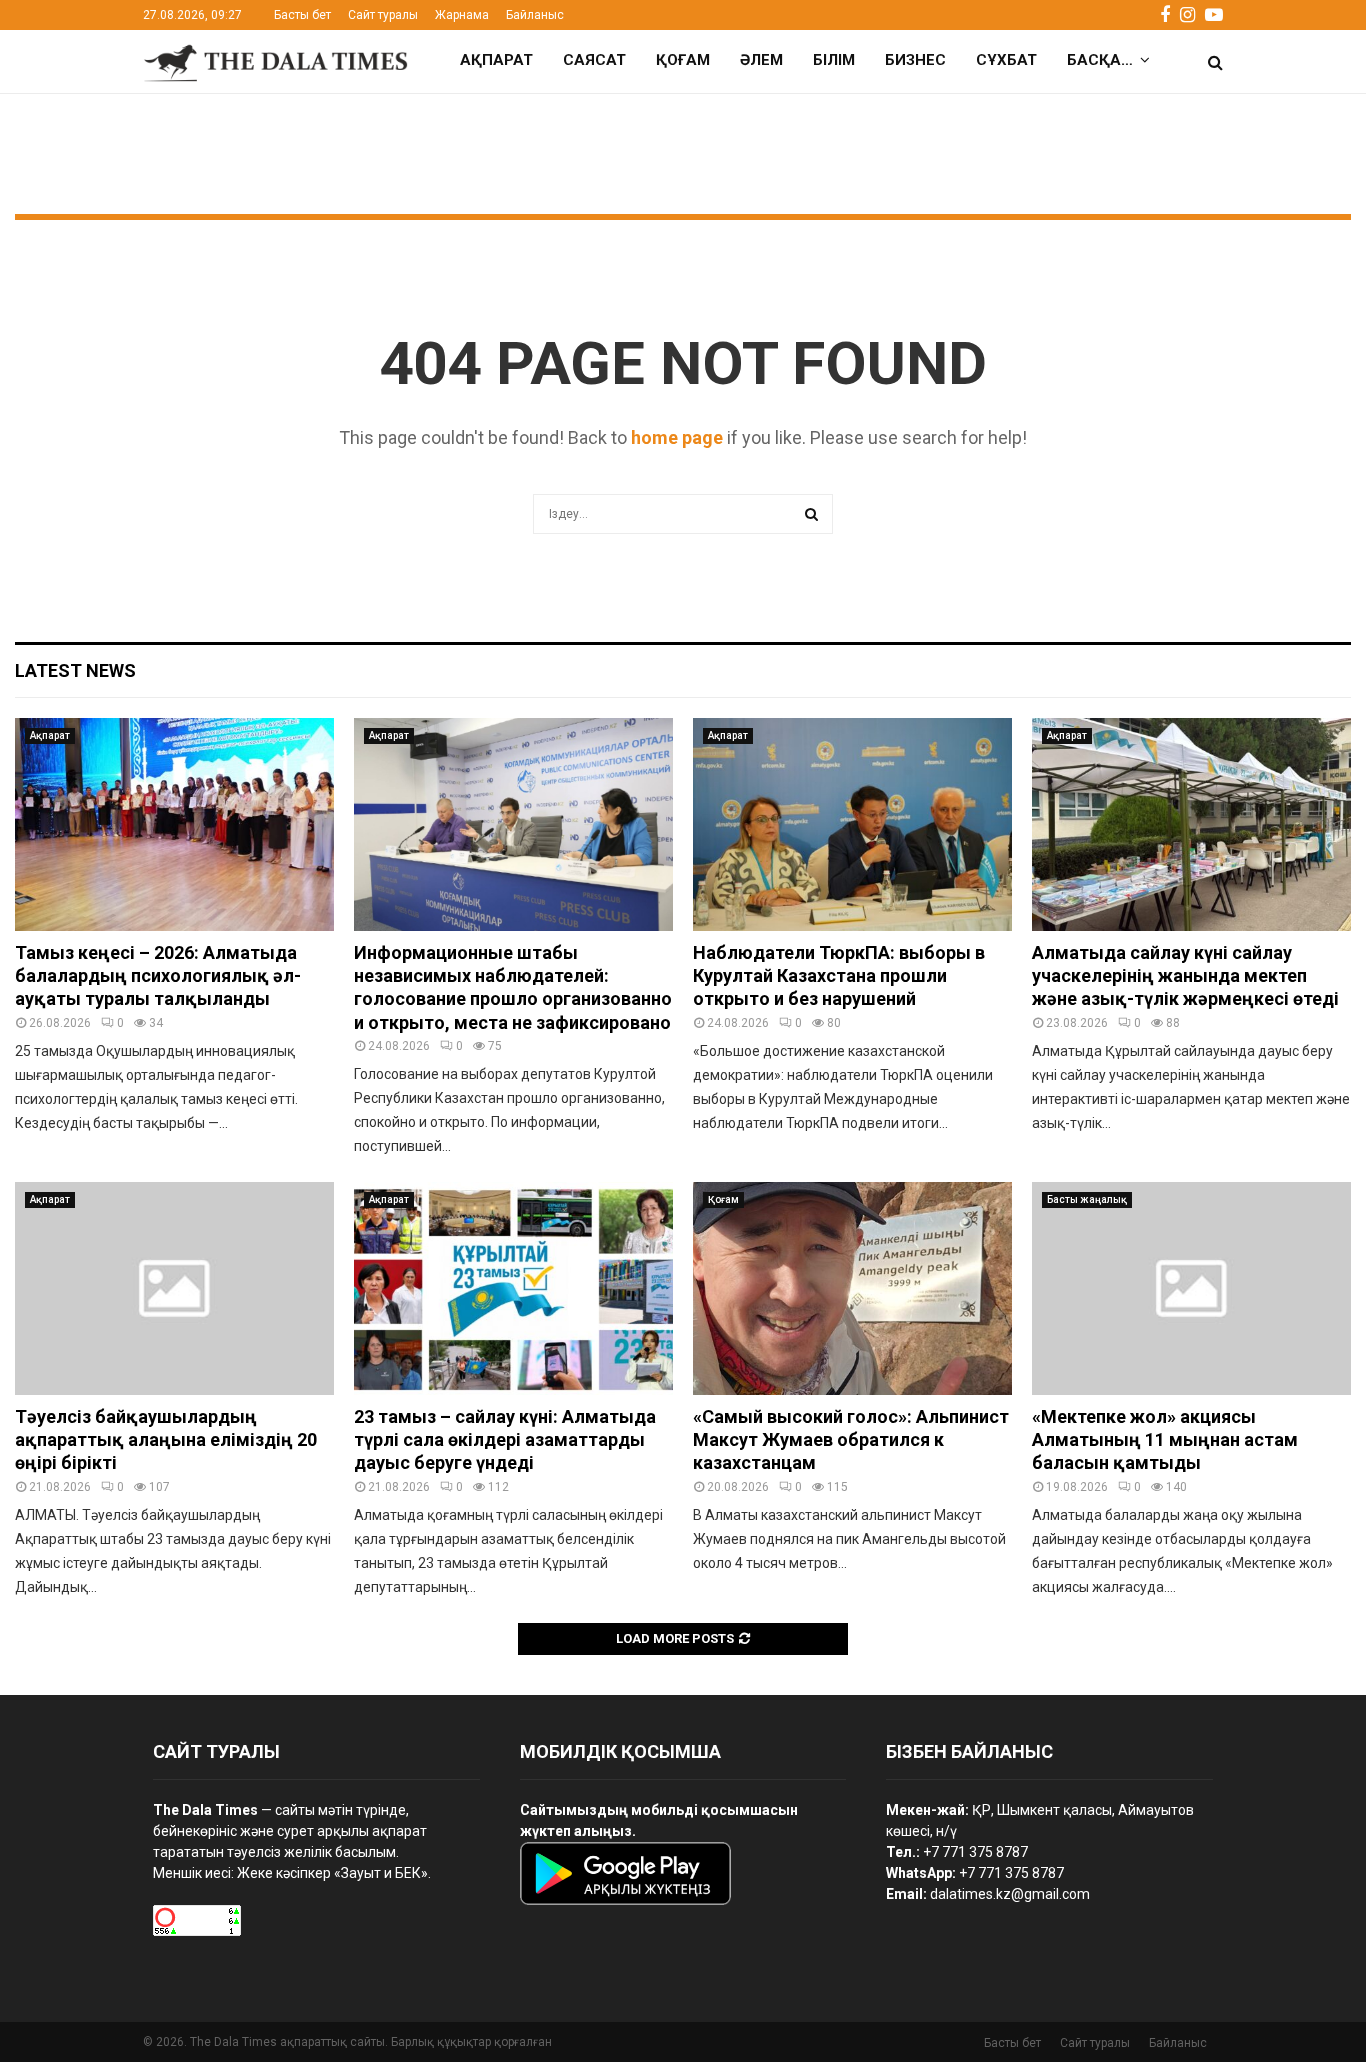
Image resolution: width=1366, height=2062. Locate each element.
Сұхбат (1006, 60)
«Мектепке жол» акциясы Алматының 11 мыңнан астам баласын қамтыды (1165, 1440)
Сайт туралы (383, 15)
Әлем (761, 60)
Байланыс (535, 15)
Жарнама (462, 15)
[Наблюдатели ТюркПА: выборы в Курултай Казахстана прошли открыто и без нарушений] (852, 824)
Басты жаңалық (1087, 1199)
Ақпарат (496, 60)
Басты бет (302, 15)
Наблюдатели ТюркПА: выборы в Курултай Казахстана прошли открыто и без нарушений (839, 976)
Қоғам (683, 60)
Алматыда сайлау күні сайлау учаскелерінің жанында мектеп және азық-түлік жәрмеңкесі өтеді (1185, 976)
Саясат (594, 60)
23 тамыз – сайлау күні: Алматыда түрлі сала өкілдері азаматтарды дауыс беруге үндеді (505, 1440)
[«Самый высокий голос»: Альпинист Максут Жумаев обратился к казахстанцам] (852, 1288)
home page (677, 437)
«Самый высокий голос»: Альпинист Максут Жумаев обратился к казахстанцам (851, 1440)
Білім (834, 60)
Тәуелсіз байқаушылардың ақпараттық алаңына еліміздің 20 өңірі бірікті (166, 1440)
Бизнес (915, 60)
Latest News (75, 670)
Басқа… (1100, 60)
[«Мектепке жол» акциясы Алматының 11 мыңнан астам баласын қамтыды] (1191, 1288)
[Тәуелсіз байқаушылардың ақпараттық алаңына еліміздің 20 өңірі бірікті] (174, 1288)
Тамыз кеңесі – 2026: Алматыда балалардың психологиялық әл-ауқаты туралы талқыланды (158, 976)
